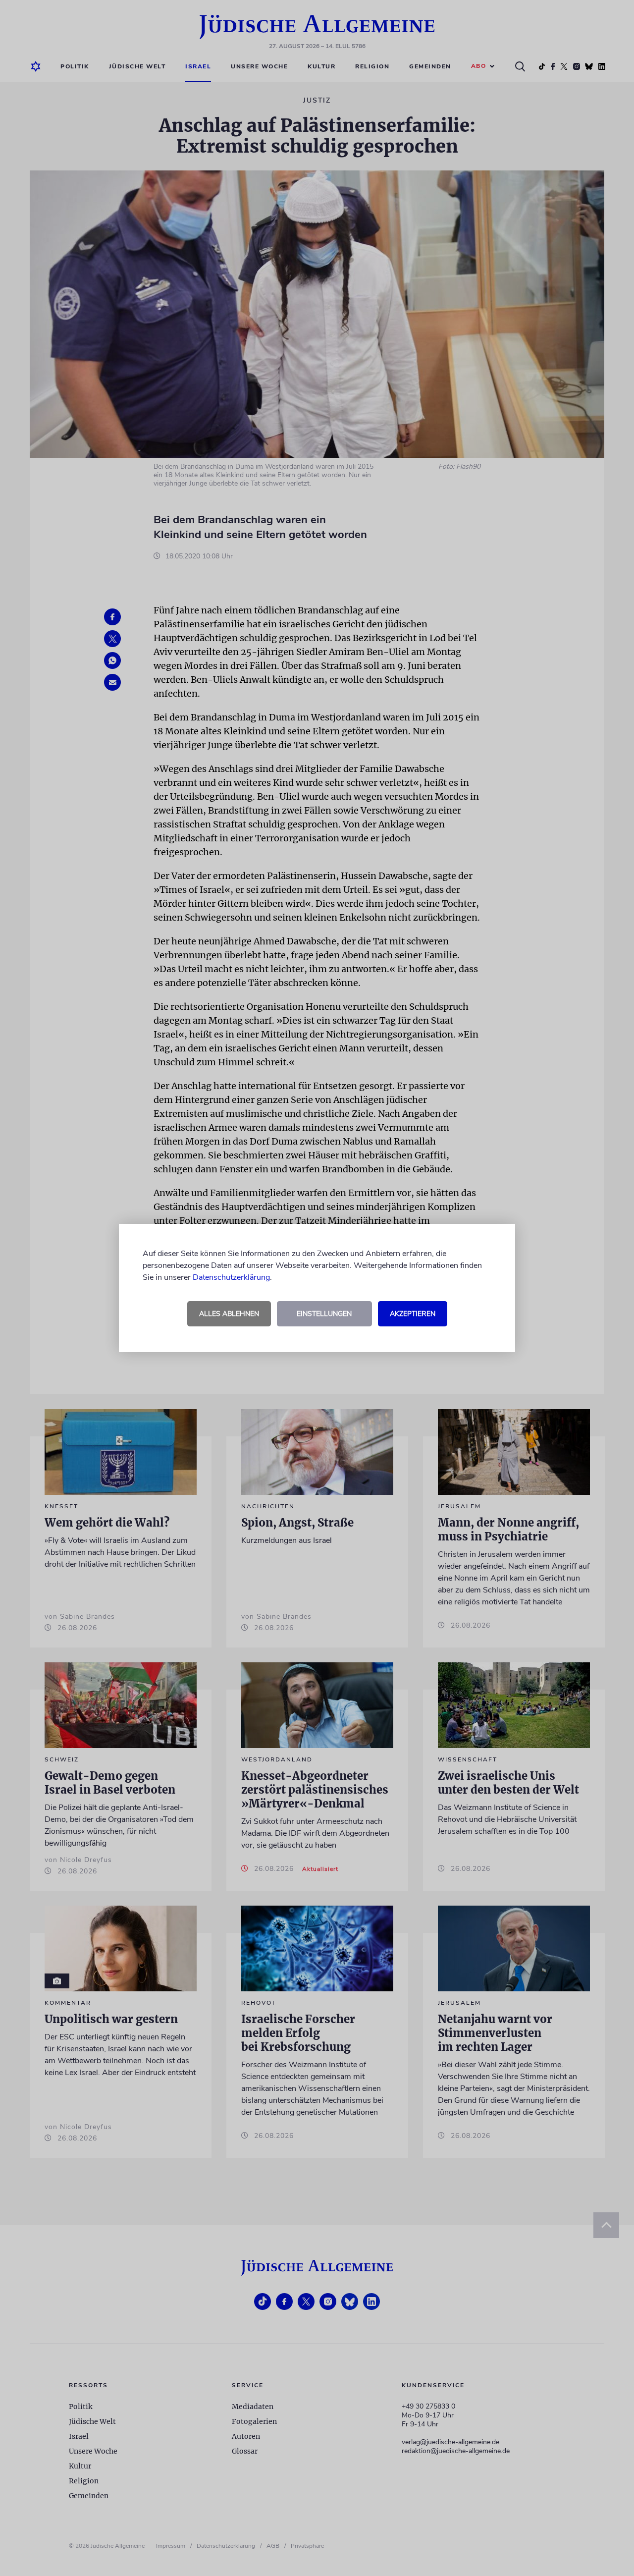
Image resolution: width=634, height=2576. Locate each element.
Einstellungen (324, 1314)
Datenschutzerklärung (231, 1277)
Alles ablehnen (229, 1314)
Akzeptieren (413, 1314)
